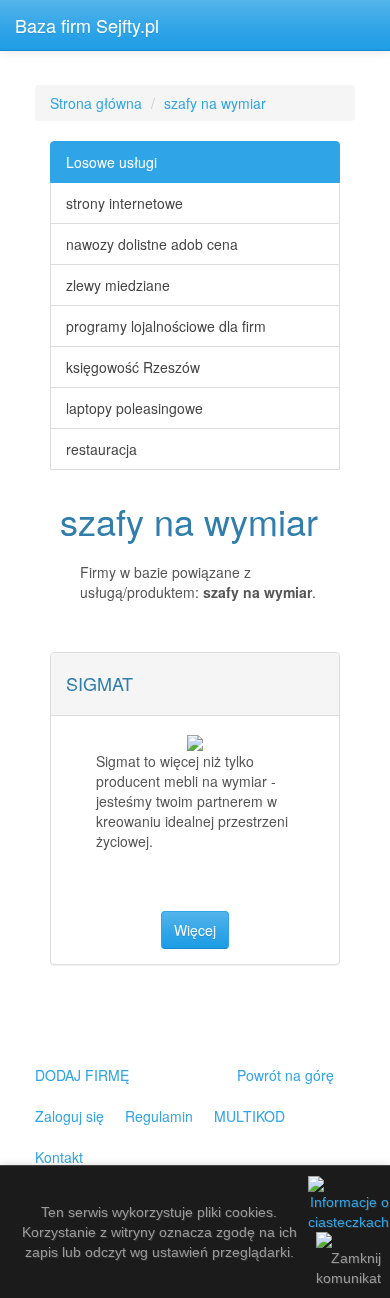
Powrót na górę (285, 1075)
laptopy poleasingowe (134, 408)
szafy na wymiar (215, 103)
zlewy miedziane (118, 285)
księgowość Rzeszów (133, 367)
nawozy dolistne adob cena (152, 244)
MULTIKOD (249, 1116)
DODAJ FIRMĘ (82, 1075)
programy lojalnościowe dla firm (166, 326)
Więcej (195, 930)
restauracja (101, 449)
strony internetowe (124, 203)
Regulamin (159, 1116)
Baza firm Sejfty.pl (87, 25)
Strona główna (96, 103)
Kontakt (59, 1157)
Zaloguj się (69, 1116)
